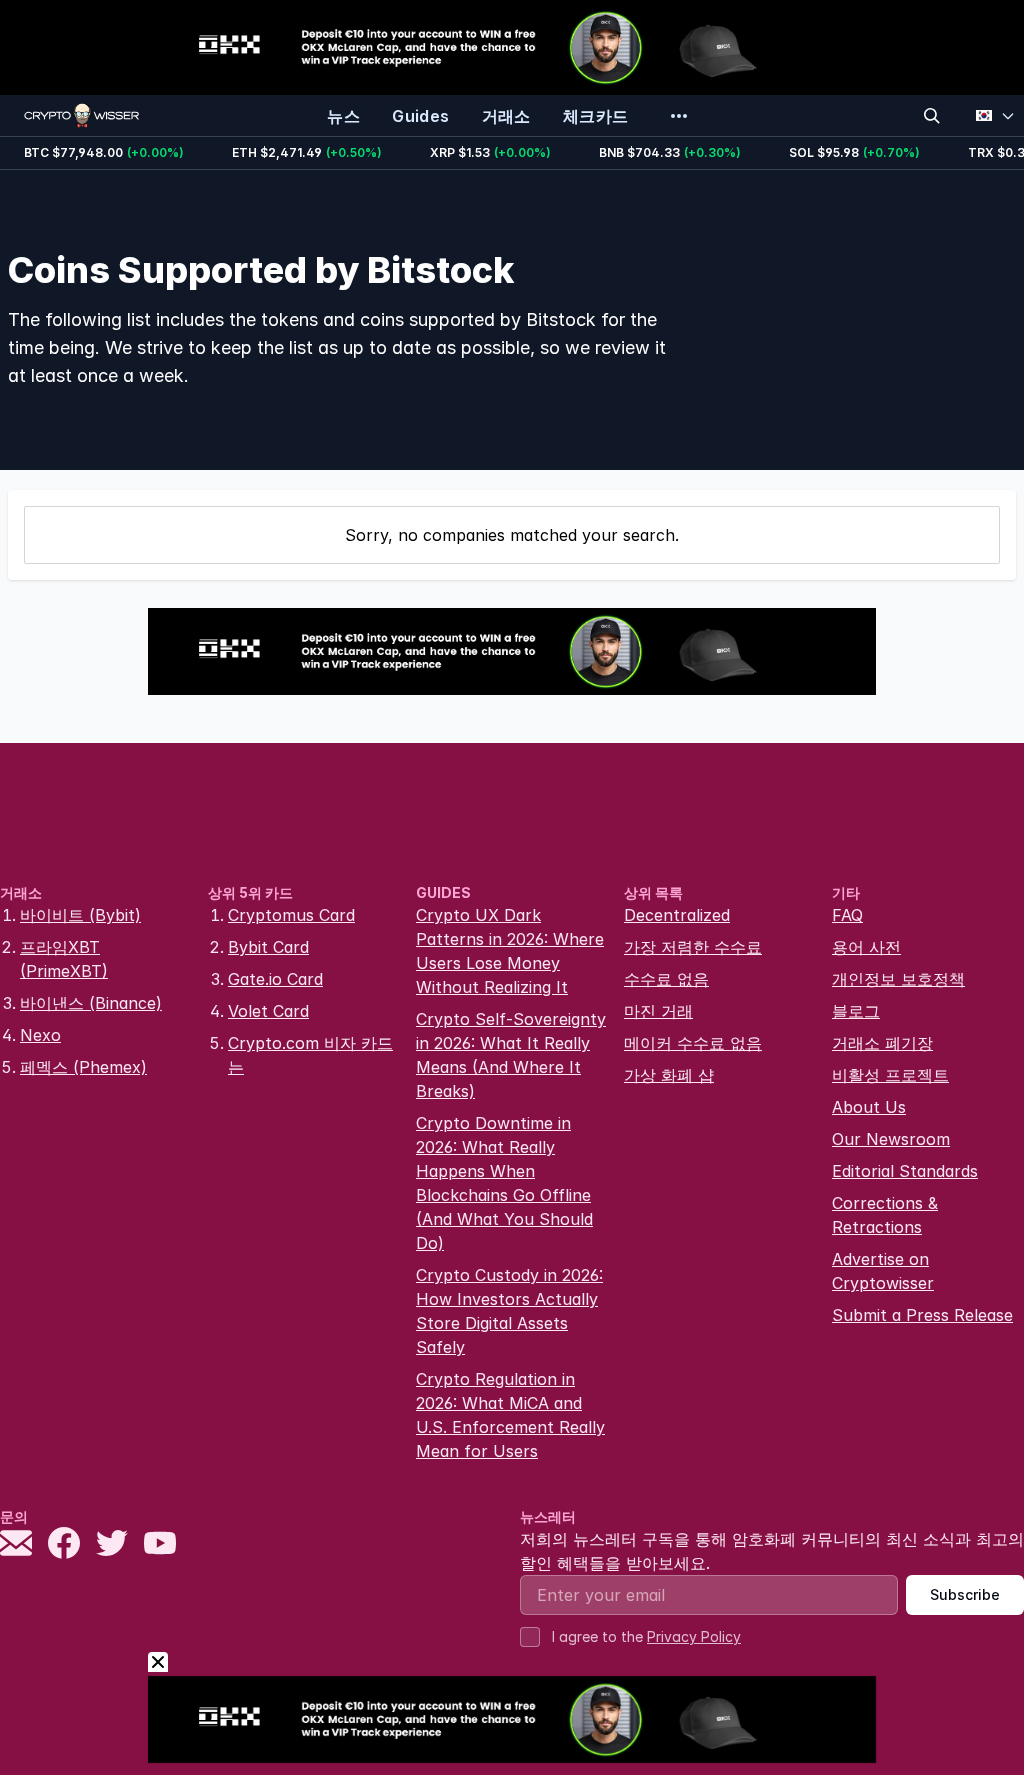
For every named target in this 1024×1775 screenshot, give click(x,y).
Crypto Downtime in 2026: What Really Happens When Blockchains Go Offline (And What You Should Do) (504, 1183)
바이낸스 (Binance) (91, 1003)
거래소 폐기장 (882, 1043)
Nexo (40, 1035)
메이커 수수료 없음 (693, 1043)
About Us (869, 1107)
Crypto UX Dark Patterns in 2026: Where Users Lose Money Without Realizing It (510, 951)
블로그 (856, 1011)
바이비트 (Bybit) (80, 915)
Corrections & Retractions (885, 1215)
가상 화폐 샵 (669, 1075)
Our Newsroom (891, 1139)
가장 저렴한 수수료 (693, 947)
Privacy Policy (694, 1636)
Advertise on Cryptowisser (883, 1271)
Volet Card (268, 1011)
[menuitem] (343, 116)
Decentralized (677, 915)
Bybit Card (268, 947)
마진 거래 (658, 1011)
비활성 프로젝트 (890, 1075)
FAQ (847, 915)
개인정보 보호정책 (898, 979)
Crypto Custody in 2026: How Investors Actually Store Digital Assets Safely (509, 1311)
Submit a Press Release (922, 1315)
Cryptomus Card (291, 915)
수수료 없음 (666, 979)
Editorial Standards (905, 1171)
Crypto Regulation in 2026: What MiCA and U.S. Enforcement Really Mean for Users (510, 1415)
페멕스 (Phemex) (83, 1067)
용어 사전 (866, 947)
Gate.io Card (275, 979)
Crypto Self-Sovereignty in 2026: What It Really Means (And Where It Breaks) (511, 1055)
